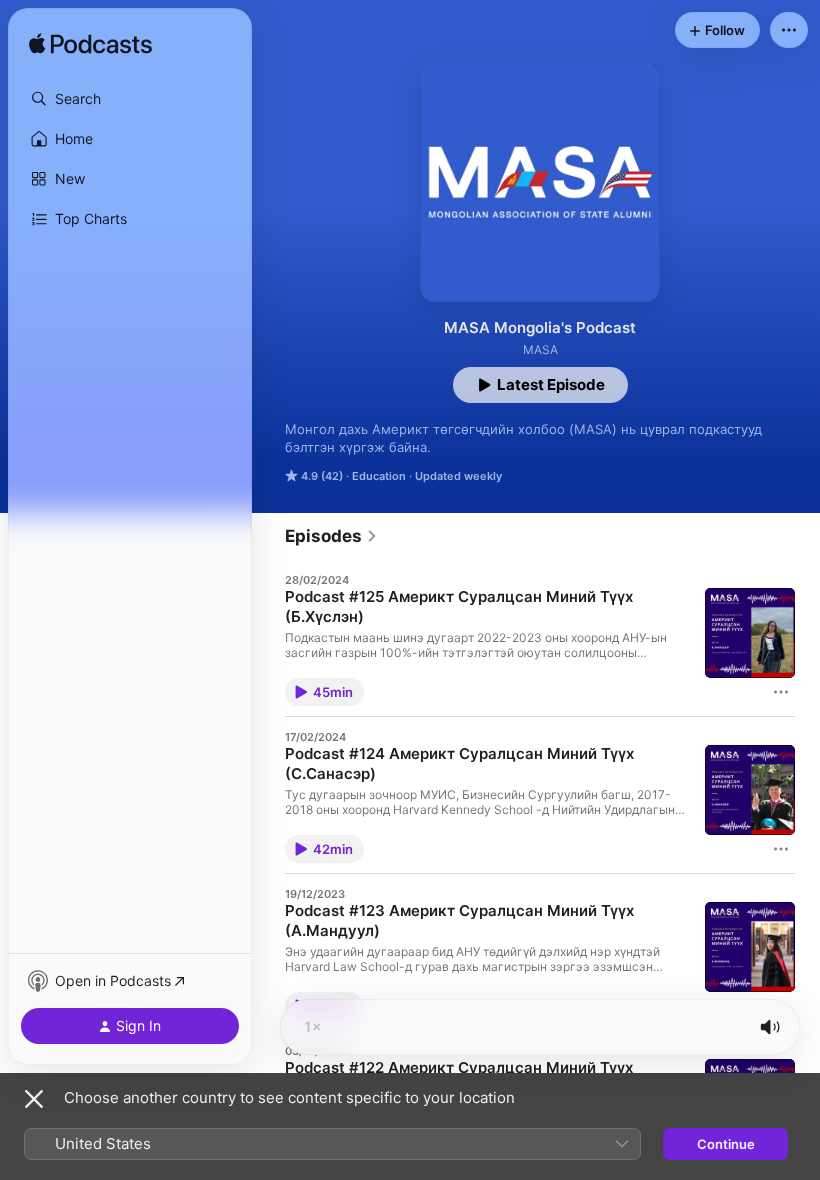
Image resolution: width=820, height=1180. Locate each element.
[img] (90, 45)
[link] (331, 536)
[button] (130, 99)
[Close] (34, 1099)
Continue (726, 1144)
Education (379, 476)
